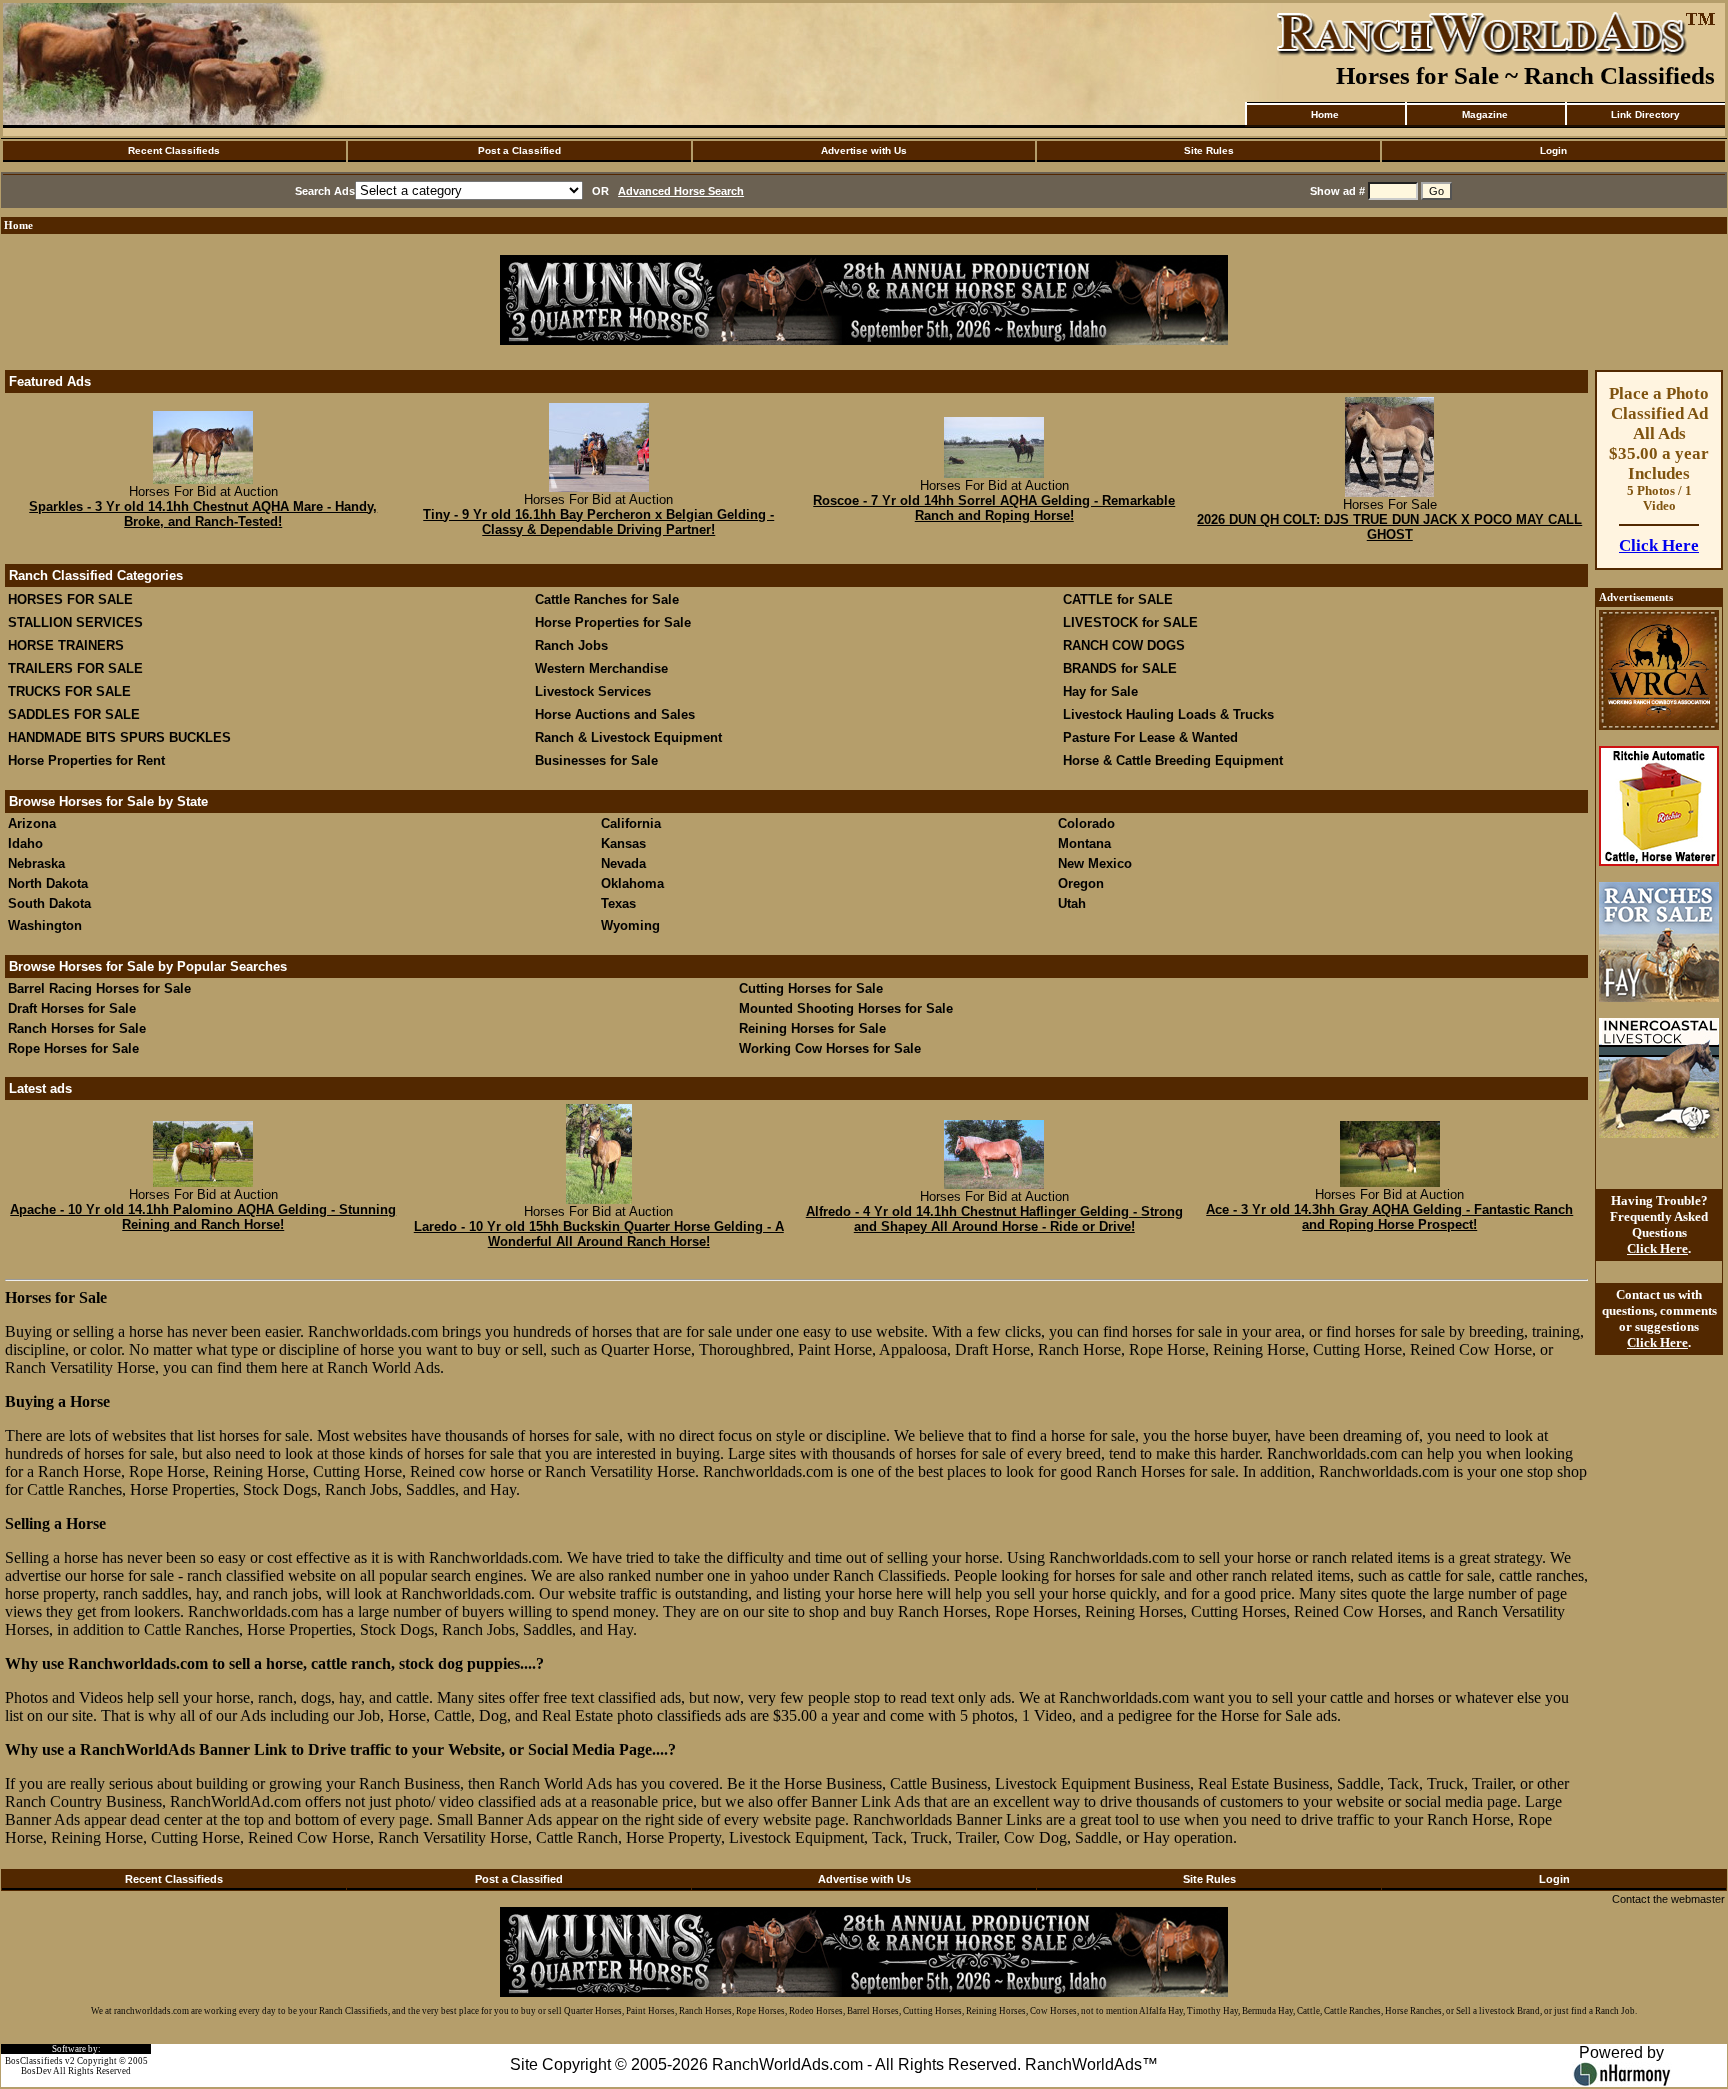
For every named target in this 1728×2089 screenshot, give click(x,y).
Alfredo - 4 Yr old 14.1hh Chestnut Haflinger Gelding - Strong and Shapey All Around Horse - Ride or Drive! (994, 1219)
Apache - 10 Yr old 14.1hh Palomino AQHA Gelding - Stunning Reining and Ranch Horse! (203, 1217)
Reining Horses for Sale (812, 1028)
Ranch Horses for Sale (77, 1028)
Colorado (1086, 823)
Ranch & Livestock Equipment (628, 737)
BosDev (36, 2071)
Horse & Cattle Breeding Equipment (1173, 760)
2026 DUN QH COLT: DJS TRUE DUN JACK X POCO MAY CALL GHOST (1389, 527)
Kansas (623, 843)
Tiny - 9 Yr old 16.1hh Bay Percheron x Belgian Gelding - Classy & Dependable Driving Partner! (598, 522)
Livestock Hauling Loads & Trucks (1168, 714)
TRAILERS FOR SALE (75, 668)
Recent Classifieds (174, 150)
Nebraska (36, 863)
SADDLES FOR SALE (74, 714)
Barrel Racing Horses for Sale (99, 988)
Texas (618, 903)
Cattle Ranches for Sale (607, 599)
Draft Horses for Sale (72, 1008)
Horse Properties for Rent (86, 760)
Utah (1072, 903)
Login (1553, 150)
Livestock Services (593, 691)
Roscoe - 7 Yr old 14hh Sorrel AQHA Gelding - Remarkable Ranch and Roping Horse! (994, 508)
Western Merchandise (601, 668)
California (631, 823)
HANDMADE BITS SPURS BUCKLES (119, 737)
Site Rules (1209, 150)
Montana (1084, 843)
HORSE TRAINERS (66, 645)
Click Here (1659, 545)
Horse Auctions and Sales (615, 714)
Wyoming (630, 925)
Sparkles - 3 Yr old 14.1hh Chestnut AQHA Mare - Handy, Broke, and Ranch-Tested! (203, 514)
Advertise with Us (864, 150)
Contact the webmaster (1668, 1899)
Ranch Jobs (571, 645)
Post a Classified (519, 150)
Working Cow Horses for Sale (830, 1048)
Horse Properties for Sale (613, 622)
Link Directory (1645, 114)
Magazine (1485, 114)
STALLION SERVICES (75, 622)
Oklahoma (632, 883)
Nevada (623, 863)
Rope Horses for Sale (73, 1048)
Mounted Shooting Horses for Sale (846, 1008)
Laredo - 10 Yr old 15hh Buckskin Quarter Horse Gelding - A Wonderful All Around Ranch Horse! (599, 1234)
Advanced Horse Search (681, 191)
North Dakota (48, 883)
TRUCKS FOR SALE (69, 691)
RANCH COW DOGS (1124, 645)
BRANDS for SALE (1120, 668)
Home (1325, 114)
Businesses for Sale (596, 760)
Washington (45, 925)
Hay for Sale (1102, 691)
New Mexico (1095, 863)
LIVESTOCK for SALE (1130, 622)
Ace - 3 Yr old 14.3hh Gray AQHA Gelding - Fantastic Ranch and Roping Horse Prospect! (1389, 1217)
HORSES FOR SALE (70, 599)
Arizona (32, 823)
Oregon (1081, 883)
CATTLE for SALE (1118, 599)
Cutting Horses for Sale (811, 988)
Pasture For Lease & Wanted (1150, 737)
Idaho (25, 843)
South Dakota (49, 903)
